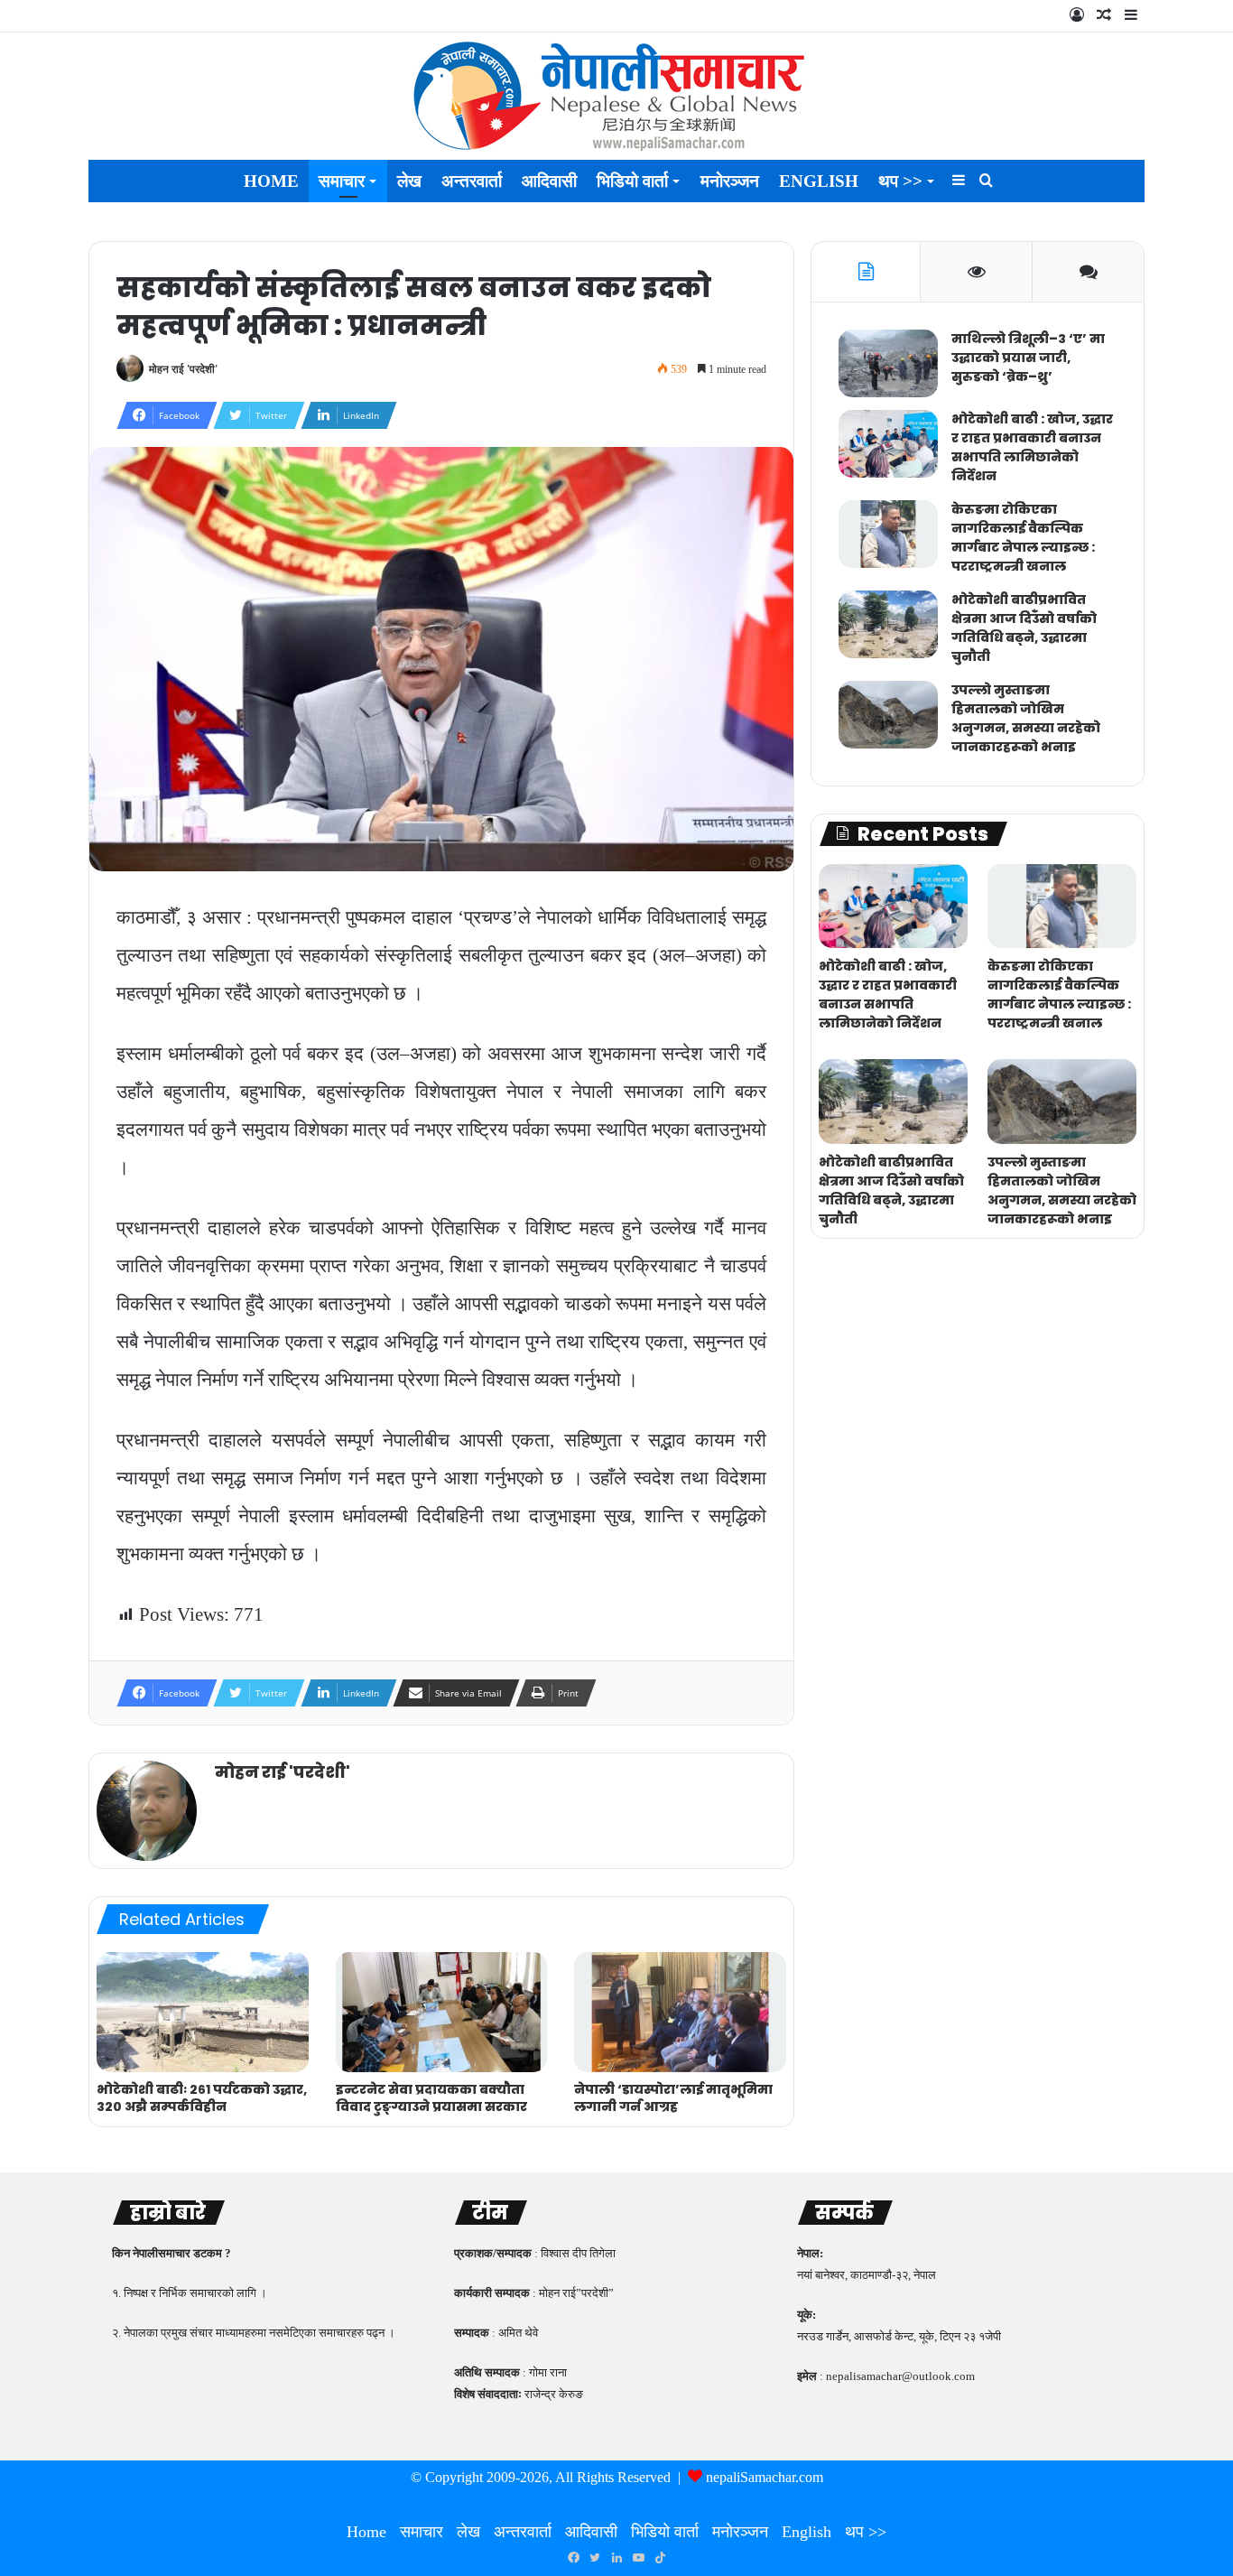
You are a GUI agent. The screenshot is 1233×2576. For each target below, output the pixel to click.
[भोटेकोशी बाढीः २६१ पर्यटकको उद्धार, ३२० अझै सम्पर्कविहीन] (203, 2012)
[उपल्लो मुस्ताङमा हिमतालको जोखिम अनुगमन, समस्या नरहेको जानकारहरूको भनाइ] (888, 715)
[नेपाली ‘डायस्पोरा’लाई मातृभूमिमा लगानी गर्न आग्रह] (680, 2012)
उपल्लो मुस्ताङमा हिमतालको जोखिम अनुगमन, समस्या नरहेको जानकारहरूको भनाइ (1026, 718)
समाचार (342, 181)
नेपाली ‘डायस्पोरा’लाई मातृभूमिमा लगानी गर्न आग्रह (673, 2098)
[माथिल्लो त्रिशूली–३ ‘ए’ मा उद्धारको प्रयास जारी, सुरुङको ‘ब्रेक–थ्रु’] (888, 363)
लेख (409, 181)
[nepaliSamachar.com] (616, 96)
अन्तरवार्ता (472, 181)
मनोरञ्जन (730, 181)
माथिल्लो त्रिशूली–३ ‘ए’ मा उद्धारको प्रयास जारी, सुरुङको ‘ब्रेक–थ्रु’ (1028, 358)
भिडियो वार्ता (632, 181)
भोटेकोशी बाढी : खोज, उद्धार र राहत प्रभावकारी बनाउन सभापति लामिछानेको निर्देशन (1032, 447)
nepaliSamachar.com (765, 2477)
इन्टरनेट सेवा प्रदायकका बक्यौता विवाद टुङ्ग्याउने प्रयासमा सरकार (431, 2098)
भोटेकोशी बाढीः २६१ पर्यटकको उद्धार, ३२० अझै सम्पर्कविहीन (202, 2098)
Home (271, 181)
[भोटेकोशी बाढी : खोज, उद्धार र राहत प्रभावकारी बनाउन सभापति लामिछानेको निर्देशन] (888, 444)
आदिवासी (549, 181)
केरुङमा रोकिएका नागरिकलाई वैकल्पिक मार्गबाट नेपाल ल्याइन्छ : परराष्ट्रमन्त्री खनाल (1023, 538)
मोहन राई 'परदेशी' (183, 369)
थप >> (900, 181)
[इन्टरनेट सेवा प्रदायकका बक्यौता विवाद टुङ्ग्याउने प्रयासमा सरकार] (442, 2012)
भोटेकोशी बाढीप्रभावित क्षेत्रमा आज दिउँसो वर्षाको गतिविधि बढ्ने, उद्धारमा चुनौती (1024, 628)
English (819, 181)
